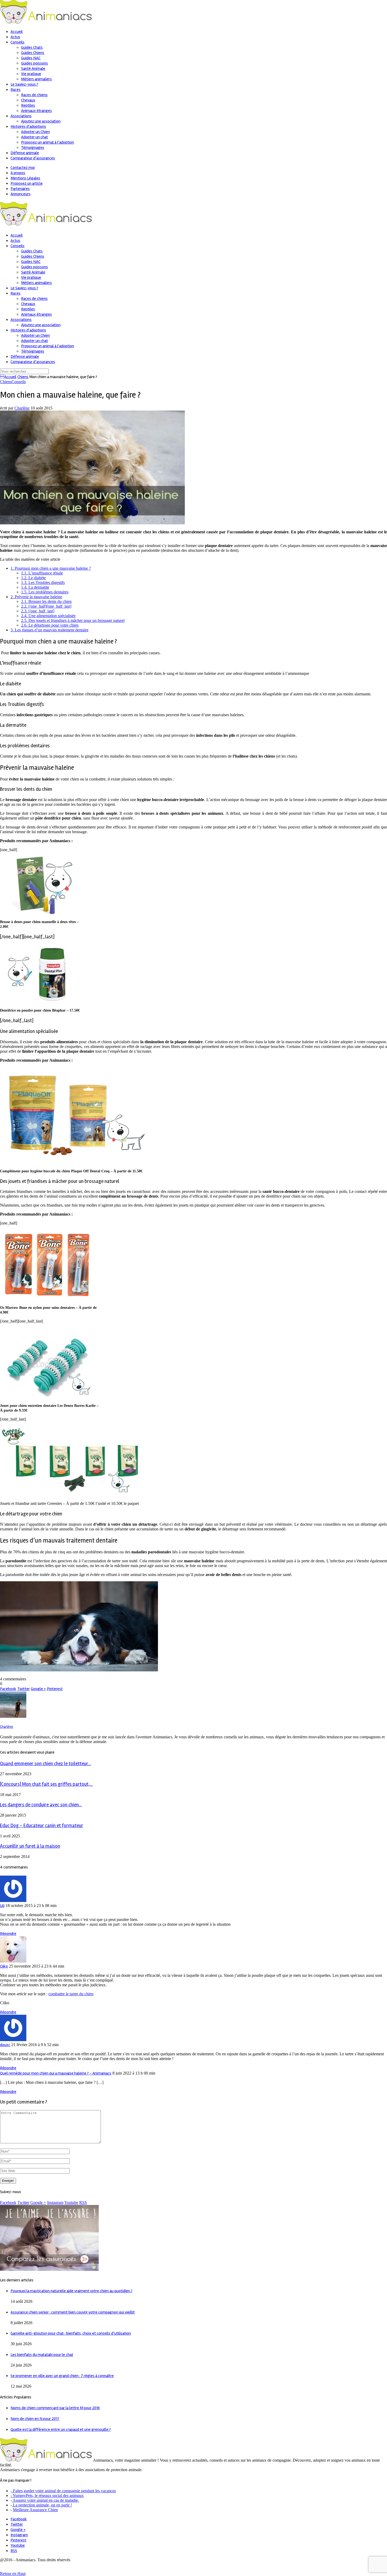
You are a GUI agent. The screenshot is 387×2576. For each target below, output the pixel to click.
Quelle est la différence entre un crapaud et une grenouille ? (61, 2429)
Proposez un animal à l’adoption (48, 142)
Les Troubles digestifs (43, 582)
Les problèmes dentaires (45, 592)
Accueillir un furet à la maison (30, 1846)
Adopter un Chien (35, 132)
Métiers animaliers (36, 79)
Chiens (23, 377)
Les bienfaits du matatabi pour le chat (42, 2355)
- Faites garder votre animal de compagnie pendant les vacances (63, 2491)
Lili (2, 1906)
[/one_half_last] (38, 611)
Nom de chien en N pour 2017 (35, 2419)
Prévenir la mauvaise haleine (36, 597)
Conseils (18, 42)
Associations (21, 116)
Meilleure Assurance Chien (35, 2510)
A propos (18, 173)
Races (16, 90)
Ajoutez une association (41, 121)
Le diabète (33, 578)
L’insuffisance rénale (42, 573)
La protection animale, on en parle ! (42, 2505)
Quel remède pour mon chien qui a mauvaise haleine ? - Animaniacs (56, 2073)
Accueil (17, 32)
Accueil (8, 377)
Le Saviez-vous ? (24, 84)
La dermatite (35, 587)
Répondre (8, 1934)
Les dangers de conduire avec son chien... (41, 1805)
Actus (15, 37)
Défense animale (25, 153)
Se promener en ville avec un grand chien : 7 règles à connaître (62, 2376)
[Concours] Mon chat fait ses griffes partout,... (46, 1784)
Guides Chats (32, 47)
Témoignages (33, 148)
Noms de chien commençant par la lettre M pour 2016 (55, 2408)
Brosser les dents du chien (46, 601)
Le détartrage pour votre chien (50, 625)
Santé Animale (33, 69)
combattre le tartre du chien (71, 1994)
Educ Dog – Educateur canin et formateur (42, 1826)
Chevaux (28, 100)
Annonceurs (21, 194)
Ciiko (4, 1966)
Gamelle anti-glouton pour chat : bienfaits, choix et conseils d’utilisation (71, 2333)
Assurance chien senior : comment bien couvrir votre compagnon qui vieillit (73, 2312)
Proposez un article (27, 183)
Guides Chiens (33, 53)
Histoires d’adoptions (28, 126)
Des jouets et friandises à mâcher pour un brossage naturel (73, 620)
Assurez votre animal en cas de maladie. (45, 2500)
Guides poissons (34, 63)
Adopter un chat (34, 137)
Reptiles (28, 105)
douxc (5, 2045)
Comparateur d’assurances (33, 158)
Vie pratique (31, 74)
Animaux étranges (36, 111)
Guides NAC (31, 58)
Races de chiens (34, 95)
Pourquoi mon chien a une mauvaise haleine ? (51, 568)
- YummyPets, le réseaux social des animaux (47, 2495)
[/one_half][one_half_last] (46, 606)
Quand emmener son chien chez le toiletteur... (46, 1764)
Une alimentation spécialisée (48, 616)
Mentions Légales (25, 178)
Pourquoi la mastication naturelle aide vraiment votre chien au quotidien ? (71, 2291)
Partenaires (20, 189)
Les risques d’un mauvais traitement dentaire (49, 630)
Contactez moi (23, 168)
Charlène (22, 408)
